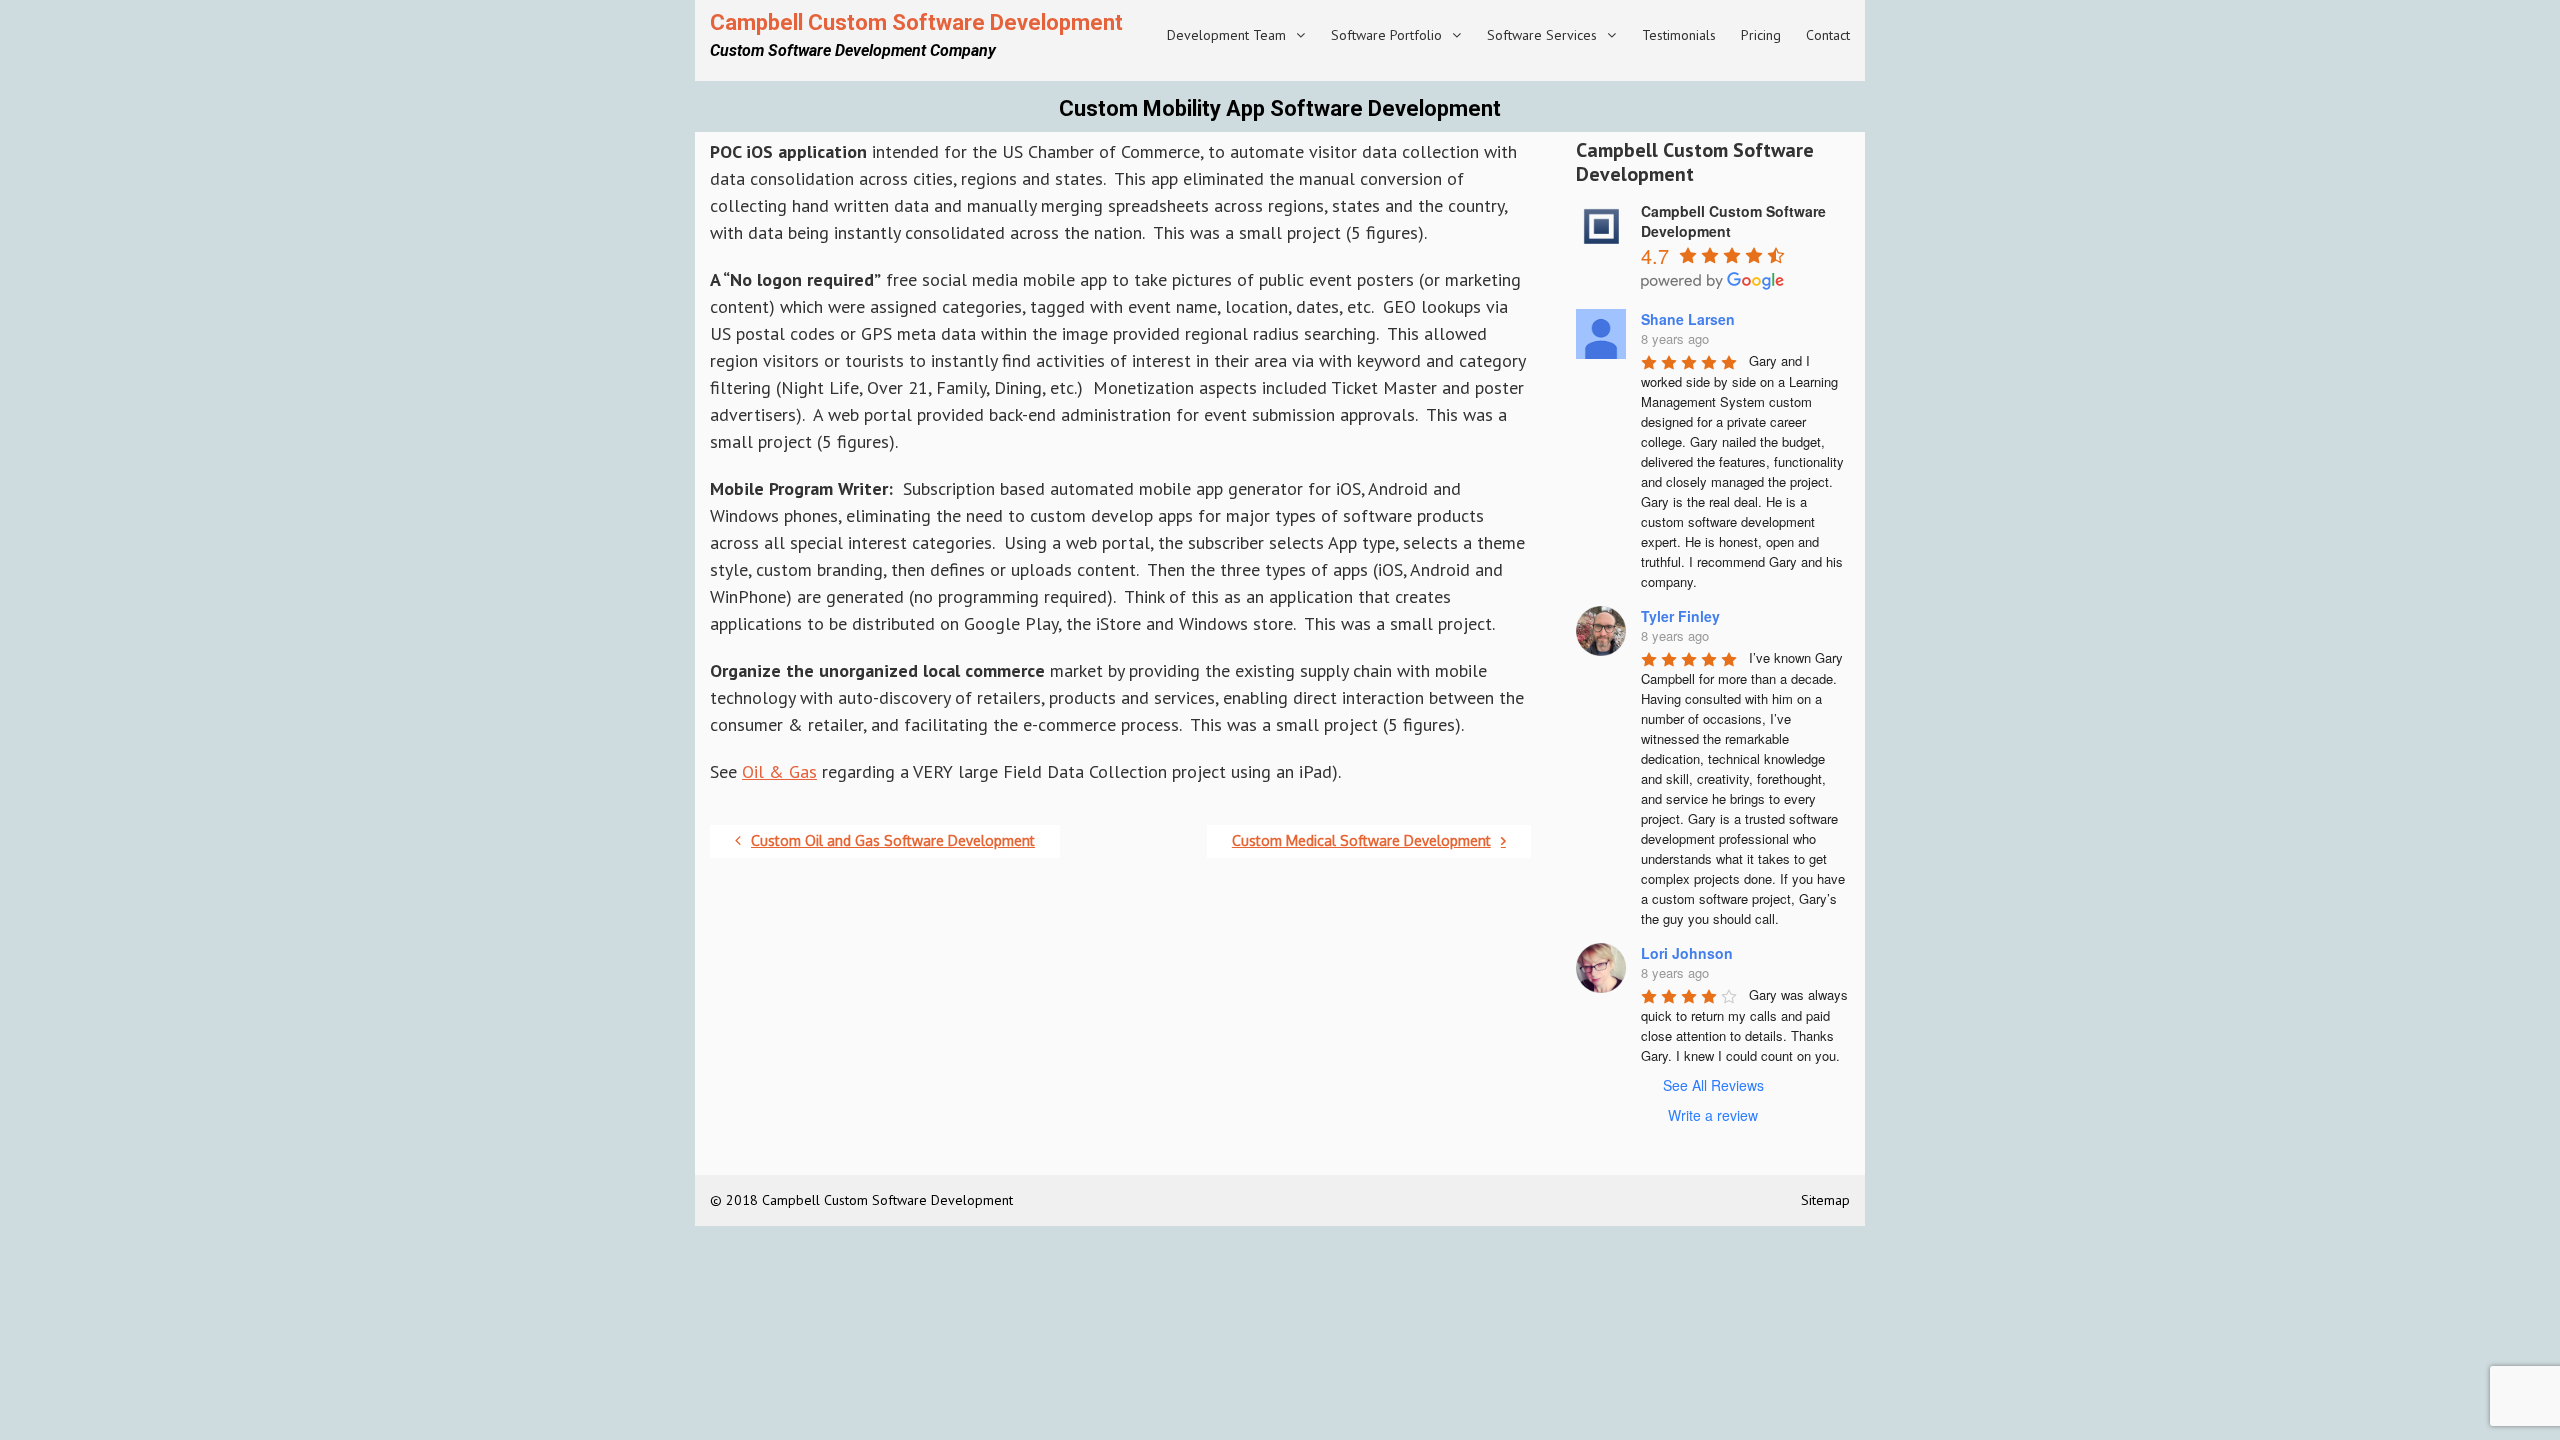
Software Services (1542, 35)
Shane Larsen (1688, 319)
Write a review (1713, 1115)
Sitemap (1825, 1200)
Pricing (1761, 35)
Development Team (1226, 35)
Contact (1828, 35)
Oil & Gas (779, 771)
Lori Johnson (1687, 953)
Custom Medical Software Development (1361, 840)
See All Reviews (1713, 1085)
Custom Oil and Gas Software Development (893, 840)
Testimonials (1679, 35)
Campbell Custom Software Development (916, 22)
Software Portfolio (1386, 35)
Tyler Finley (1680, 616)
